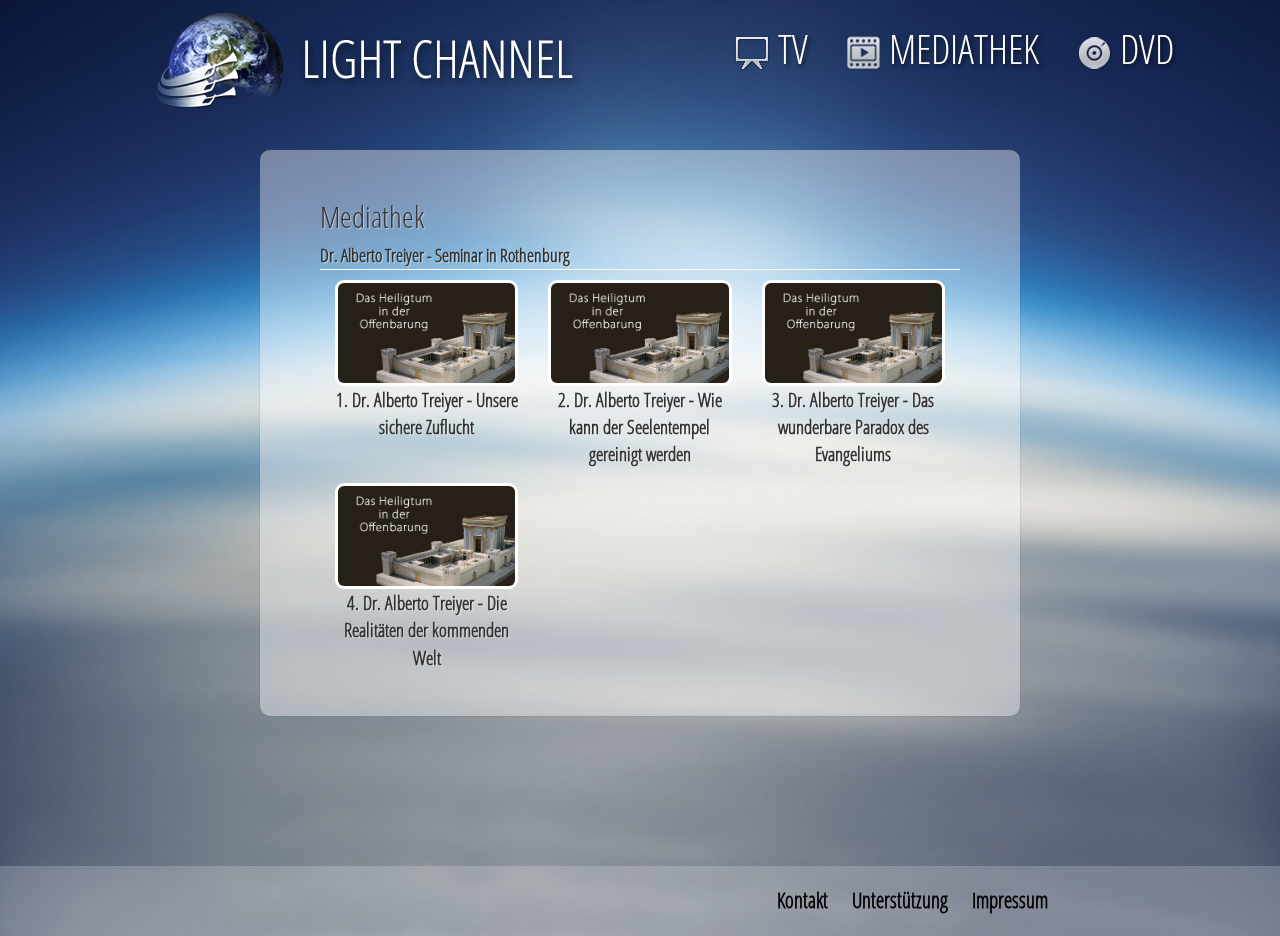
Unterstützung (900, 900)
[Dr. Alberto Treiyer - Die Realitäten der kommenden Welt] (426, 533)
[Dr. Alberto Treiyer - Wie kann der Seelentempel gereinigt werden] (639, 330)
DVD (1147, 48)
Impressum (1010, 900)
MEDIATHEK (964, 48)
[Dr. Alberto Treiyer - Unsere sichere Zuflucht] (426, 330)
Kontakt (802, 900)
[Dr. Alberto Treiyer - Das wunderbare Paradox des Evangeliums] (853, 330)
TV (793, 48)
